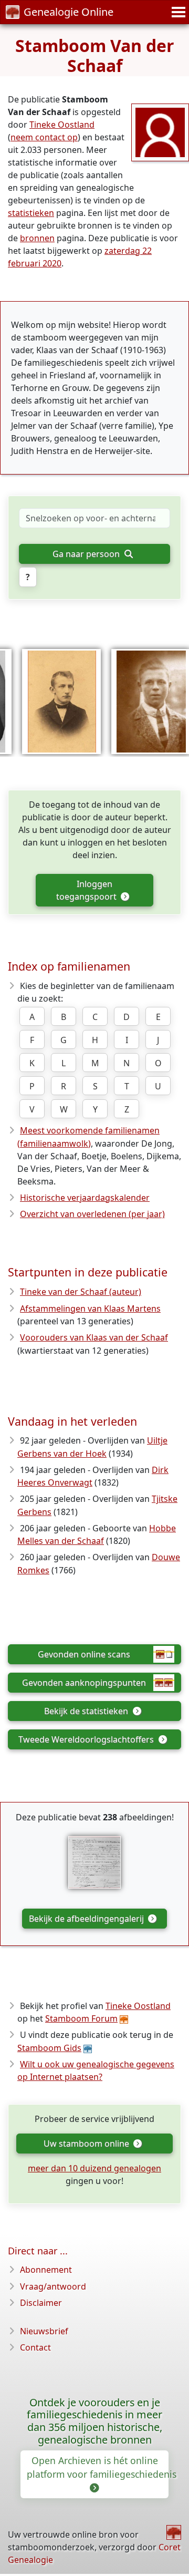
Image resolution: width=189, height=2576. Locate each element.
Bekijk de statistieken (87, 1711)
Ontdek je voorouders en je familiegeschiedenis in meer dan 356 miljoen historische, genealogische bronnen (94, 2421)
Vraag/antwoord (53, 2286)
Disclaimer (41, 2303)
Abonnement (46, 2270)
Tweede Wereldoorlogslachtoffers (87, 1739)
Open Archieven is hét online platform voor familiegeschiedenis (98, 2467)
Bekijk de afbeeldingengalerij (87, 1919)
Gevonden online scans (84, 1654)
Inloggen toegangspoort (87, 890)
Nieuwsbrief (44, 2331)
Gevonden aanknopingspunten (84, 1683)
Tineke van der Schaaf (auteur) (81, 1292)
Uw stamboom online (87, 2144)
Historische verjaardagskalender (85, 1198)
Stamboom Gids (49, 2048)
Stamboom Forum (81, 2018)
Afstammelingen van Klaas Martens (90, 1308)
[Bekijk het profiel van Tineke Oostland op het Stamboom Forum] (160, 131)
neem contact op (44, 137)
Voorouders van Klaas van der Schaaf (94, 1337)
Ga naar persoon (87, 554)
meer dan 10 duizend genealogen (94, 2168)
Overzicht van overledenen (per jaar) (92, 1214)
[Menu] (177, 12)
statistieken (31, 213)
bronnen (37, 238)
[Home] (174, 2532)
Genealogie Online (69, 12)
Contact (35, 2347)
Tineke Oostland (62, 125)
